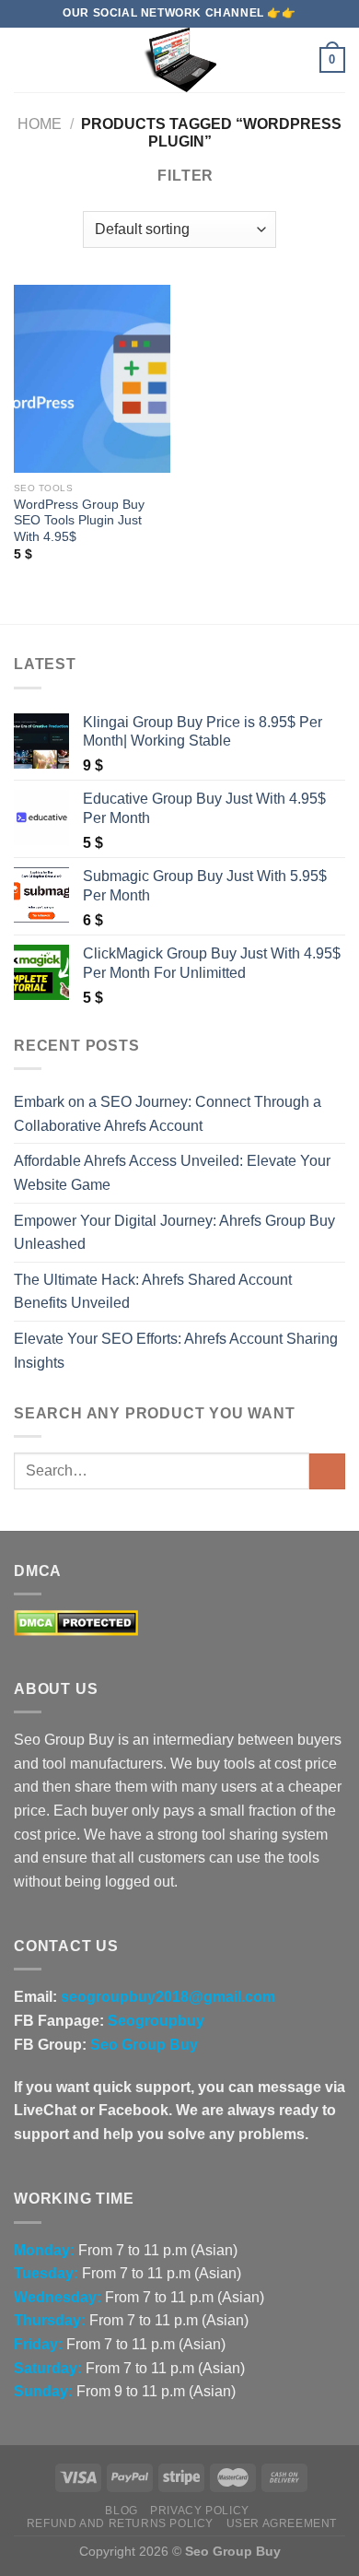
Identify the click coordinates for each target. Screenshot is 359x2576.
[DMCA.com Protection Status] (76, 1623)
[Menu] (25, 59)
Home (40, 124)
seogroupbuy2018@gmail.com (168, 1997)
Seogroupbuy (156, 2021)
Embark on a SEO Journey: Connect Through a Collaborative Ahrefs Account (168, 1114)
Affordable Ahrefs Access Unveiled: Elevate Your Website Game (172, 1173)
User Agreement (282, 2523)
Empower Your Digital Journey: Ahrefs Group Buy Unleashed (174, 1233)
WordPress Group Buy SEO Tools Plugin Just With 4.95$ (79, 521)
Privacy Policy (200, 2511)
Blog (121, 2511)
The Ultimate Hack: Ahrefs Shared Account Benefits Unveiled (153, 1292)
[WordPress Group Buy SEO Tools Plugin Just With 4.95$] (92, 379)
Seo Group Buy (144, 2045)
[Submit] (327, 1471)
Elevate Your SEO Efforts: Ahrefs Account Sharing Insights (176, 1351)
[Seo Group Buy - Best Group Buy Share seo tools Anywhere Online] (179, 60)
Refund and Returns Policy (120, 2523)
